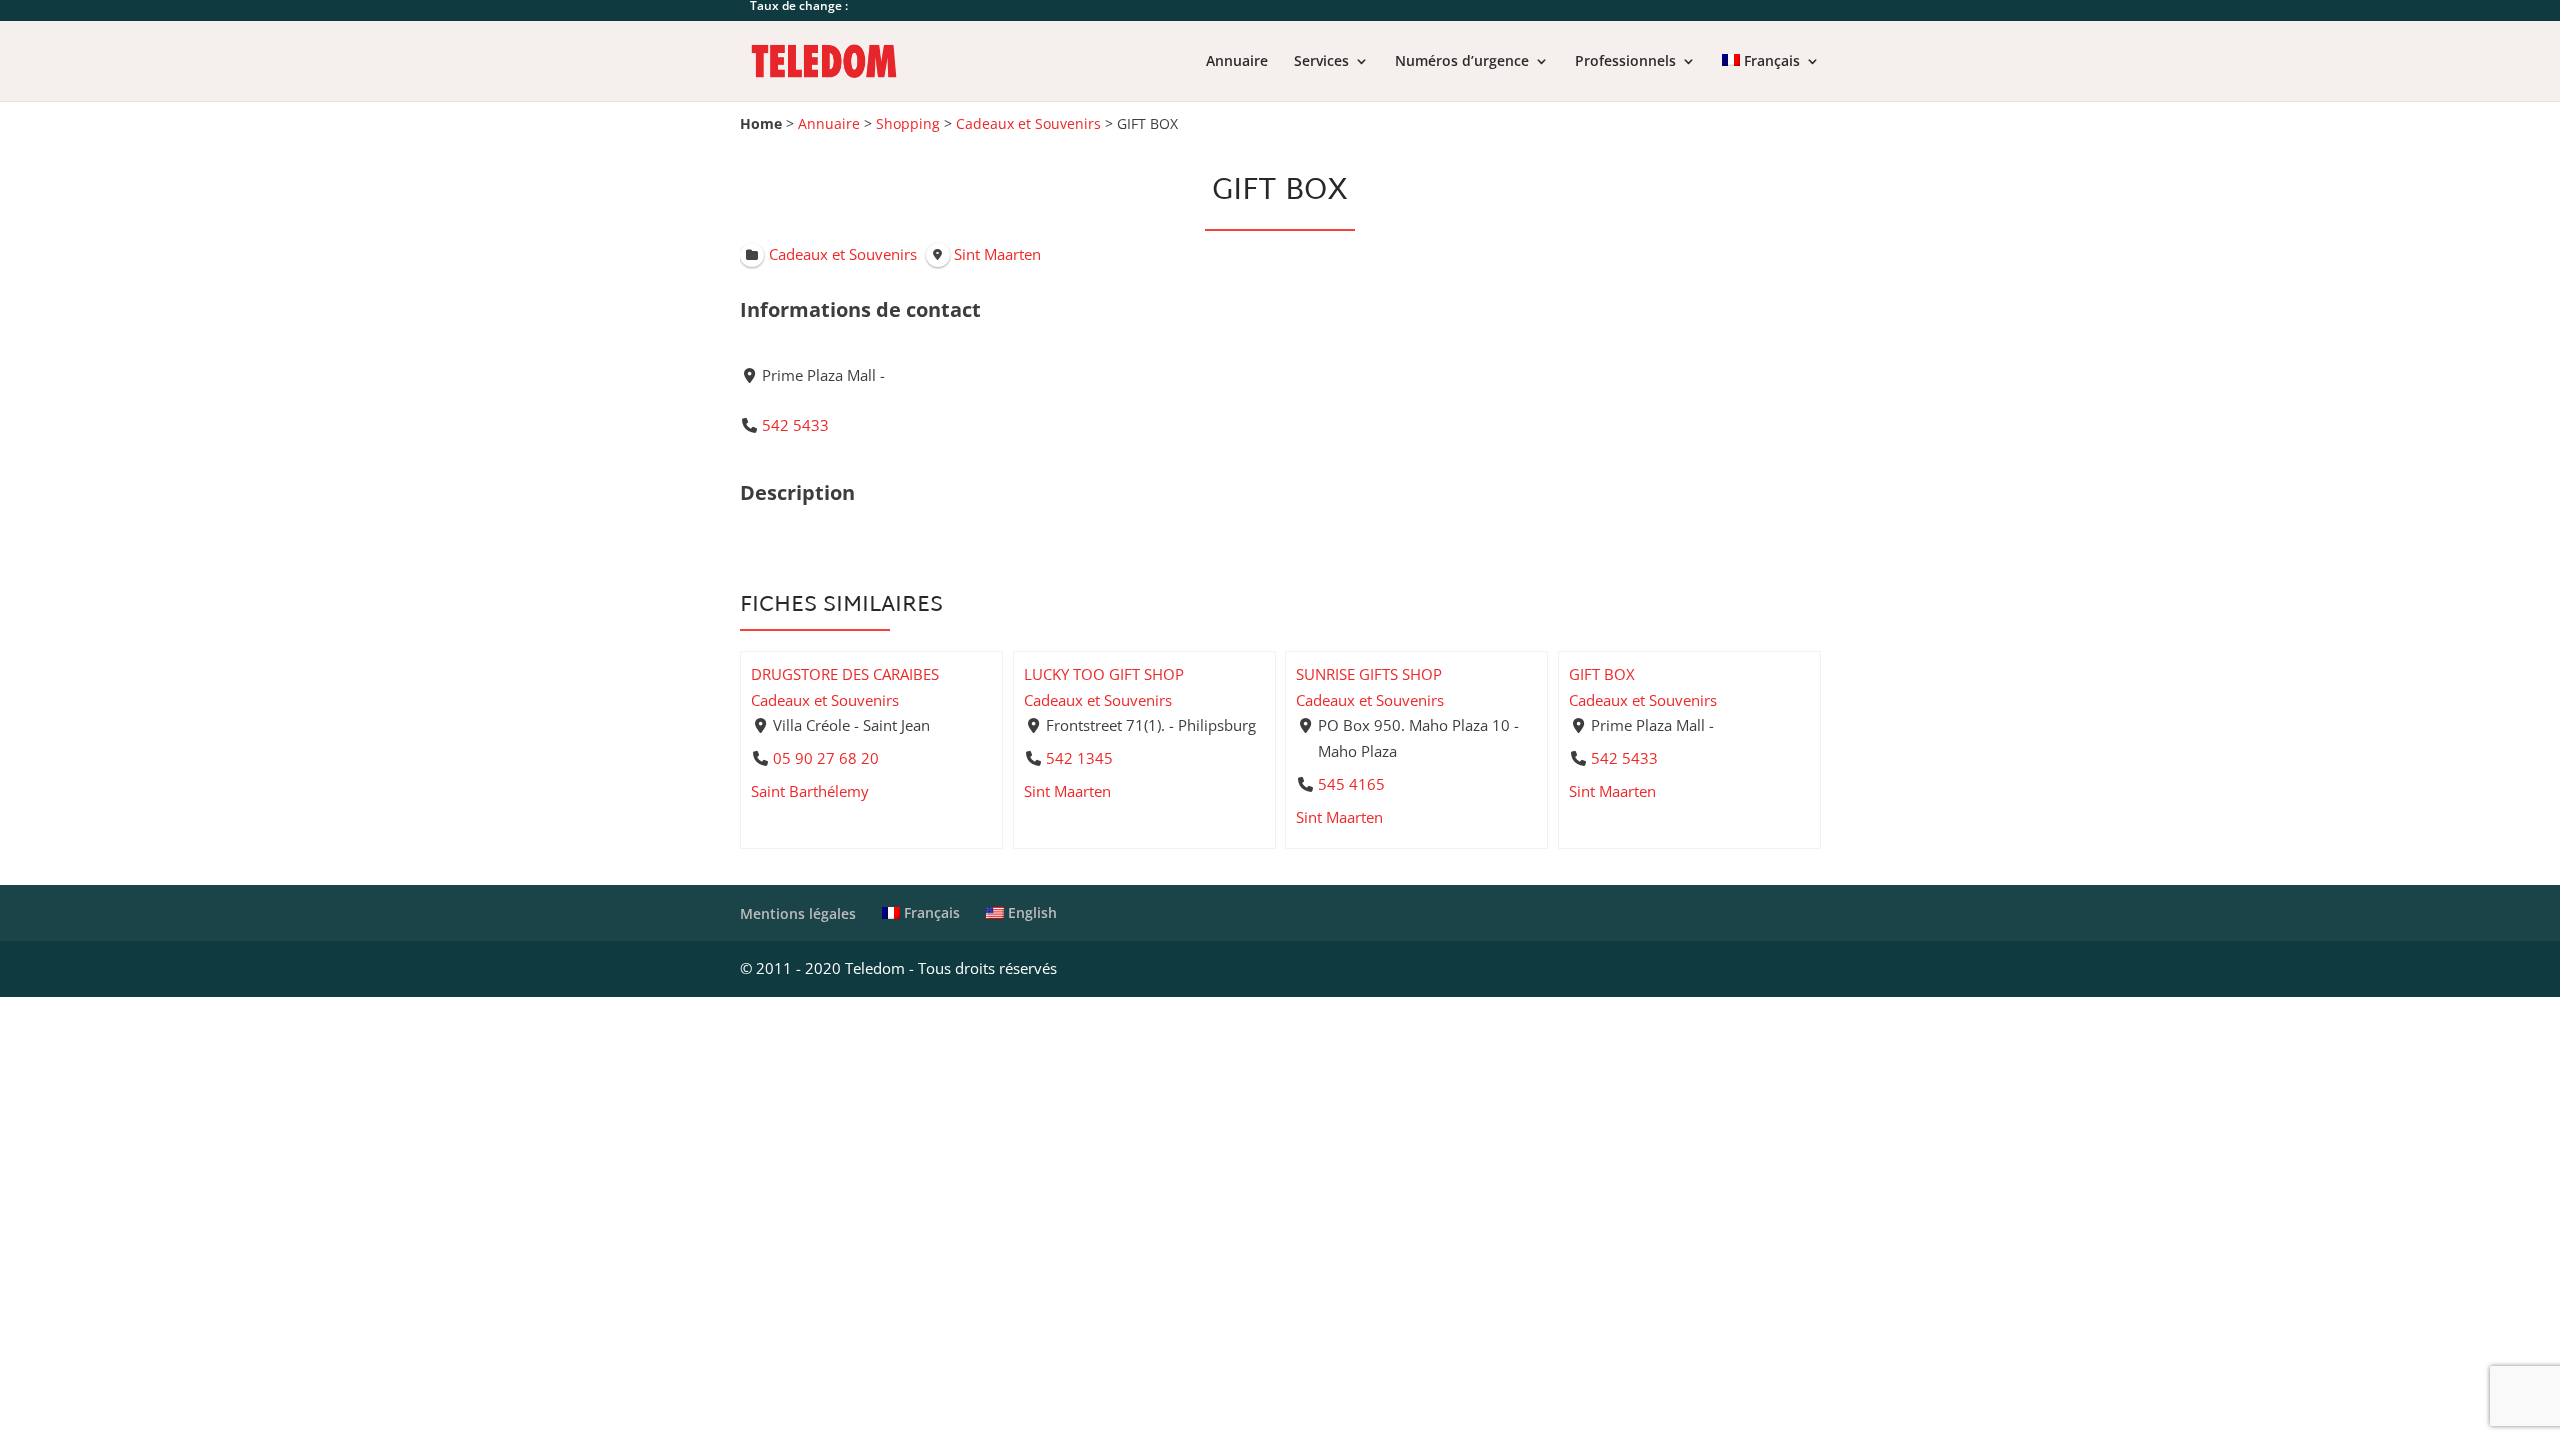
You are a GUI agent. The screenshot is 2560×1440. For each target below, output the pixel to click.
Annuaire (1237, 62)
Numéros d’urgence (1462, 62)
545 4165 (1351, 783)
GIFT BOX (1602, 674)
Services (1321, 62)
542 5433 (795, 425)
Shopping (908, 124)
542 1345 (1078, 758)
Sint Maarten (1067, 791)
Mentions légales (798, 913)
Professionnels (1625, 62)
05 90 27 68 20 (826, 758)
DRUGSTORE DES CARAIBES (845, 674)
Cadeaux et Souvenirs (1028, 124)
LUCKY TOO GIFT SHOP (1104, 674)
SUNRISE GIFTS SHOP (1369, 674)
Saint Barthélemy (810, 791)
